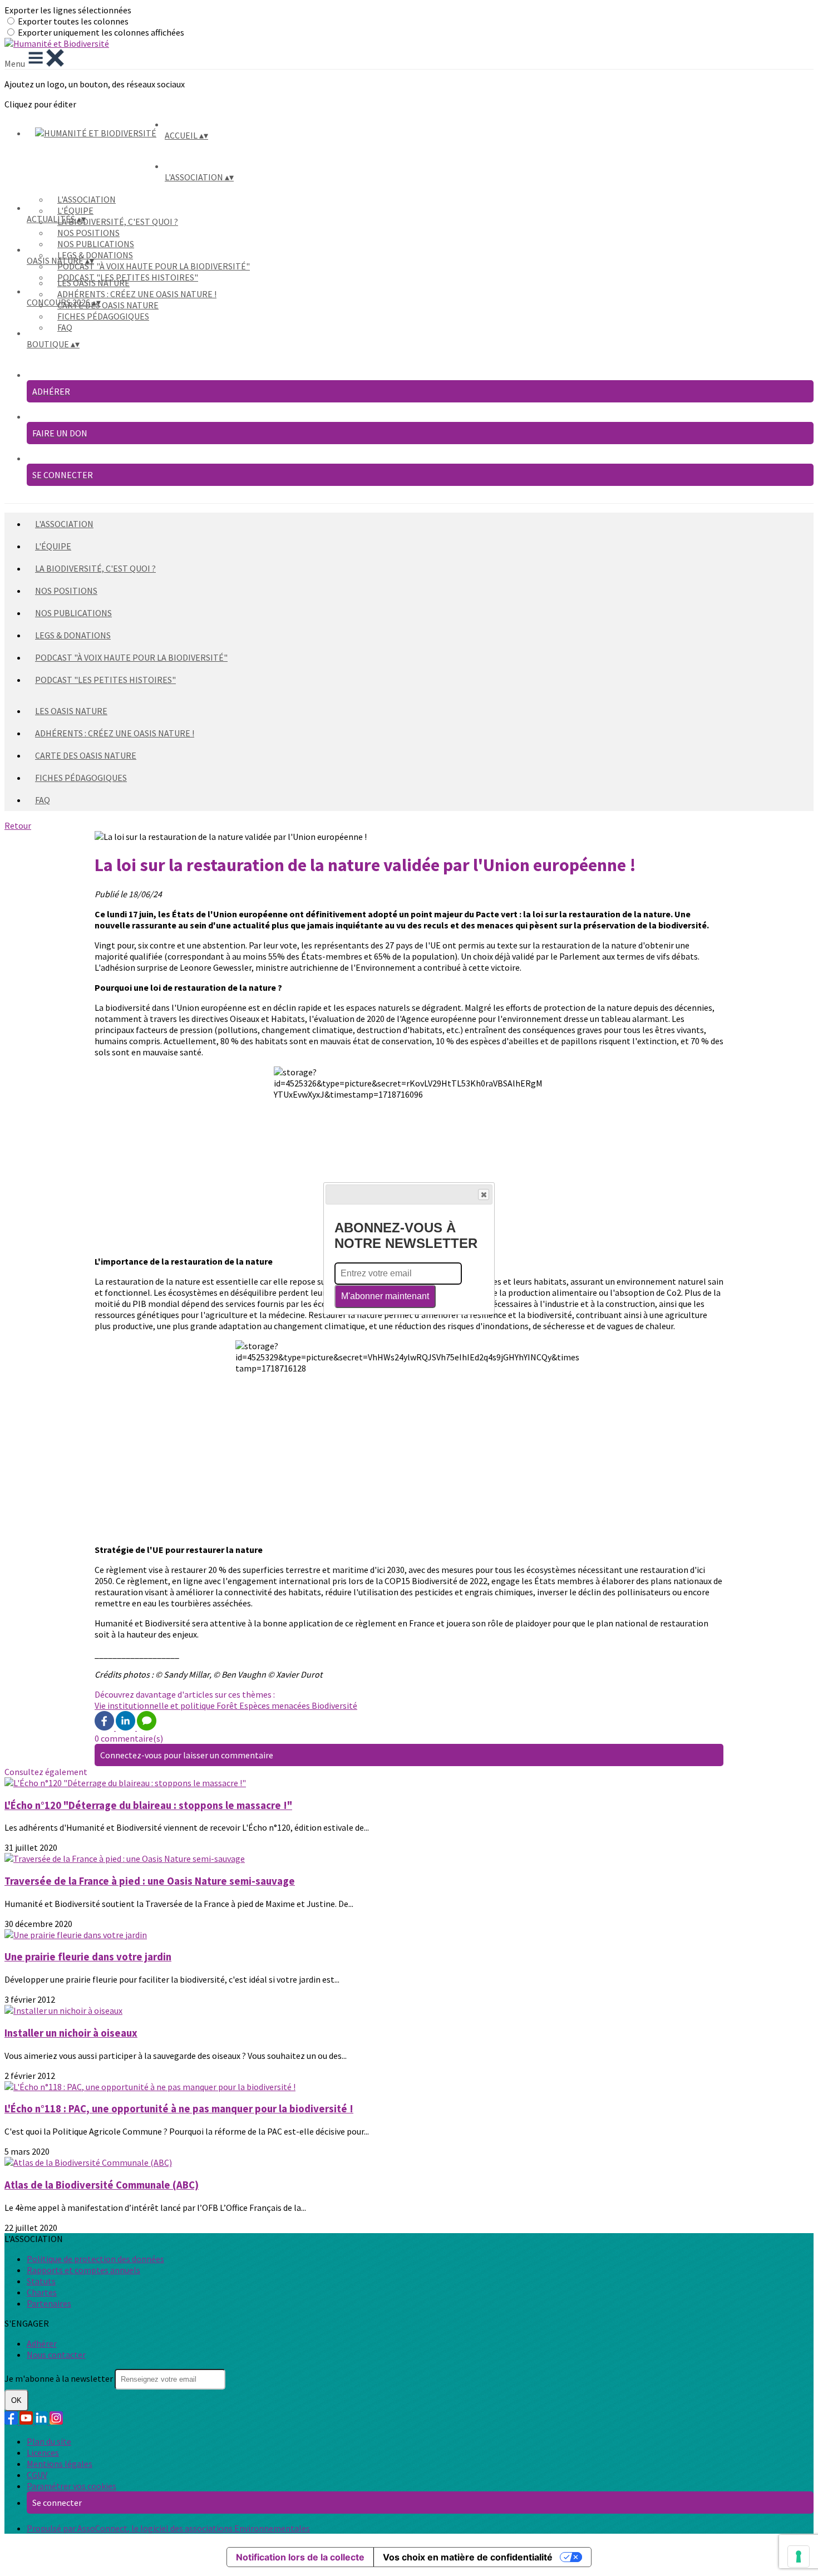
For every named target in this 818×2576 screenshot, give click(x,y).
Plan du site (49, 2441)
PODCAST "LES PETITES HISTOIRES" (105, 680)
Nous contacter (56, 2354)
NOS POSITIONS (88, 233)
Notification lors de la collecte (300, 2557)
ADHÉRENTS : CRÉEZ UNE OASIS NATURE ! (137, 294)
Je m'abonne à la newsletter (60, 2378)
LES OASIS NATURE (93, 283)
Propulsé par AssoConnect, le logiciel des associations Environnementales (168, 2528)
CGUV (37, 2475)
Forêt (228, 1705)
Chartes (42, 2292)
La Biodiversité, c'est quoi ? (118, 222)
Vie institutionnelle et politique (156, 1705)
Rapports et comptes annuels (83, 2270)
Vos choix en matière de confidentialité (468, 2557)
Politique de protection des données (95, 2259)
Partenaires (49, 2303)
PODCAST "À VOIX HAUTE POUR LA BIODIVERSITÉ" (154, 266)
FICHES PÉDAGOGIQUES (103, 316)
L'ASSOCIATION (87, 199)
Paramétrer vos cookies (72, 2486)
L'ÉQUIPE (75, 210)
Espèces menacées (275, 1705)
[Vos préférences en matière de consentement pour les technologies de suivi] (799, 2557)
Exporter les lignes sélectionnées (68, 10)
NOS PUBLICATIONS (96, 244)
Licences (43, 2452)
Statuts (41, 2281)
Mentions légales (60, 2464)
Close (484, 1194)
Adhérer (42, 2343)
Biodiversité (334, 1705)
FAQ (65, 327)
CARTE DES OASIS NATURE (108, 305)
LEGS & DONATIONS (95, 255)
